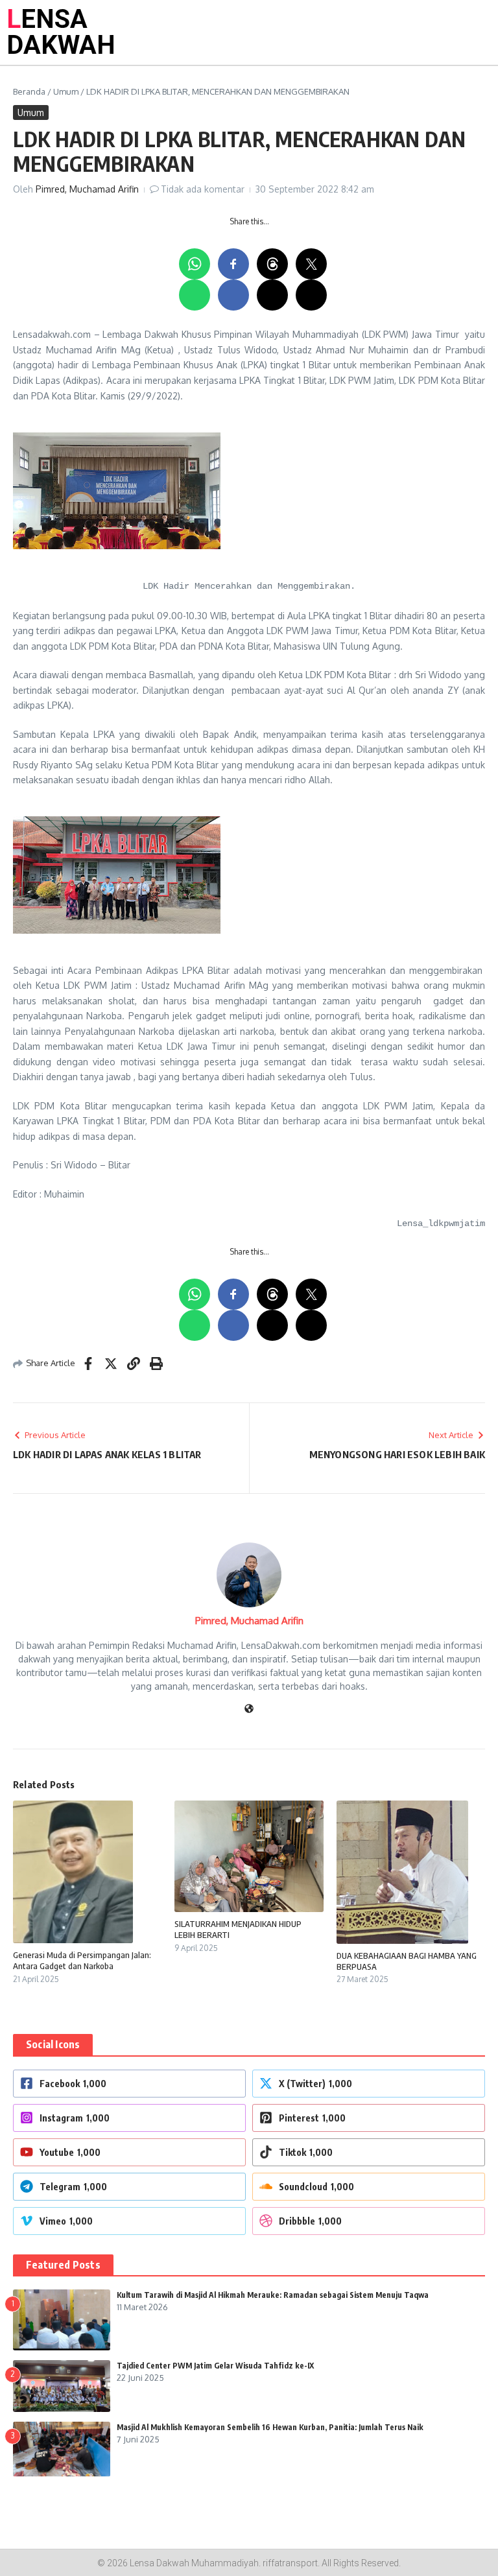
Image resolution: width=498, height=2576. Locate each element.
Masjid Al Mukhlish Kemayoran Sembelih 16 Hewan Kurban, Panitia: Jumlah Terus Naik (270, 2427)
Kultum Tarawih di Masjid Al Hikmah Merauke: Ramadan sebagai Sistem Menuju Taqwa (273, 2295)
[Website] (249, 1709)
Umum (66, 91)
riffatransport (290, 2563)
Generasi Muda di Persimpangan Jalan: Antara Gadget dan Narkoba (82, 1960)
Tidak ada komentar (203, 189)
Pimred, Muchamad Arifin (87, 189)
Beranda (29, 91)
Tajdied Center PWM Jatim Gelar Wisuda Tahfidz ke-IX (215, 2366)
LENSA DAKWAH (61, 32)
